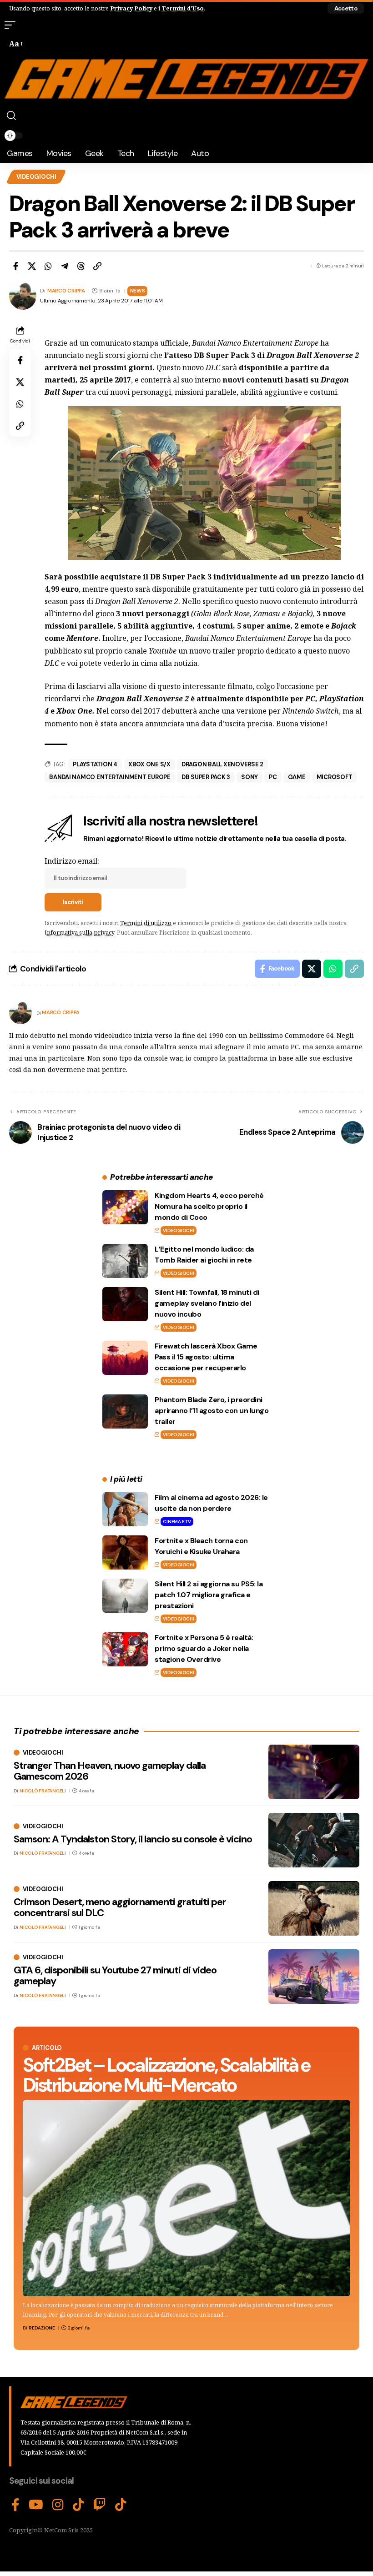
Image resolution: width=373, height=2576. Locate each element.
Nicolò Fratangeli (43, 1791)
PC (273, 777)
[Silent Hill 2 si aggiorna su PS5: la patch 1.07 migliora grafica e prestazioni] (125, 1596)
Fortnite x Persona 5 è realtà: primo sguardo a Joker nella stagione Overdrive (204, 1648)
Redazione (42, 2328)
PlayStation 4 (95, 764)
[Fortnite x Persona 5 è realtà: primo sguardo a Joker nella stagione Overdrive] (125, 1649)
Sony (250, 777)
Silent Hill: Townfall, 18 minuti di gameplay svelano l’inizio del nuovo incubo (207, 1303)
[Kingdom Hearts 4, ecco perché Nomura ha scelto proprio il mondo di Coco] (125, 1207)
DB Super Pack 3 (206, 777)
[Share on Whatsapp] (48, 266)
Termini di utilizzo (146, 923)
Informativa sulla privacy (79, 932)
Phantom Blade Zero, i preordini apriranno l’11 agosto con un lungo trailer (212, 1411)
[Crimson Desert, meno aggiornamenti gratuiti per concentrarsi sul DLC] (314, 1908)
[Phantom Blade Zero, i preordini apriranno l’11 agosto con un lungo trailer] (125, 1411)
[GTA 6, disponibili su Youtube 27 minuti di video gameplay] (314, 1977)
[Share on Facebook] (15, 266)
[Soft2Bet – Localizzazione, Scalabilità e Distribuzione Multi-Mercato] (186, 2198)
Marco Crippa (66, 291)
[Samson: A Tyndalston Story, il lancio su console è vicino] (314, 1840)
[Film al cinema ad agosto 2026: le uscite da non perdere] (125, 1509)
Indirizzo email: (72, 861)
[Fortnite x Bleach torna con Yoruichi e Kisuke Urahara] (125, 1552)
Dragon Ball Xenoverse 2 (222, 764)
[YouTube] (36, 2505)
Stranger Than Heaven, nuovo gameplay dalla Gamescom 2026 (110, 1771)
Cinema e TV (177, 1522)
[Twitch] (100, 2505)
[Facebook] (15, 2505)
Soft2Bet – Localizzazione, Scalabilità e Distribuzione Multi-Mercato (166, 2075)
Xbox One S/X (149, 764)
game (297, 777)
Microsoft (335, 777)
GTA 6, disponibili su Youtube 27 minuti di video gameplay (115, 1975)
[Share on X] (32, 266)
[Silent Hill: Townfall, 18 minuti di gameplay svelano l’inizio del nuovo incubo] (125, 1304)
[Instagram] (58, 2505)
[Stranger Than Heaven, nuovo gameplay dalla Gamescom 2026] (314, 1772)
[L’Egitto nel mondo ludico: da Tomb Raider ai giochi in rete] (125, 1261)
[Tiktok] (121, 2505)
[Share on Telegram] (65, 266)
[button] (346, 8)
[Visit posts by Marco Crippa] (20, 1013)
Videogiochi (36, 177)
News (138, 291)
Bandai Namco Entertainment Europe (110, 777)
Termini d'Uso (183, 8)
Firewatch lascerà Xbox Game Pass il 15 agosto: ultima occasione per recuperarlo (206, 1357)
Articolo (47, 2048)
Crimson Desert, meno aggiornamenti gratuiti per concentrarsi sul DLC (120, 1907)
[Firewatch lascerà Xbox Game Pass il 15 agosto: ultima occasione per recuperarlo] (125, 1358)
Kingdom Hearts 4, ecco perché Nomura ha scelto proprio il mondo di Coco (209, 1206)
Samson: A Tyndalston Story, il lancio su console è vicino (133, 1839)
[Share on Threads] (81, 266)
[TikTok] (78, 2505)
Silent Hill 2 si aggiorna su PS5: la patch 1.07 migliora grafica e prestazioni (209, 1595)
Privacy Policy (131, 8)
